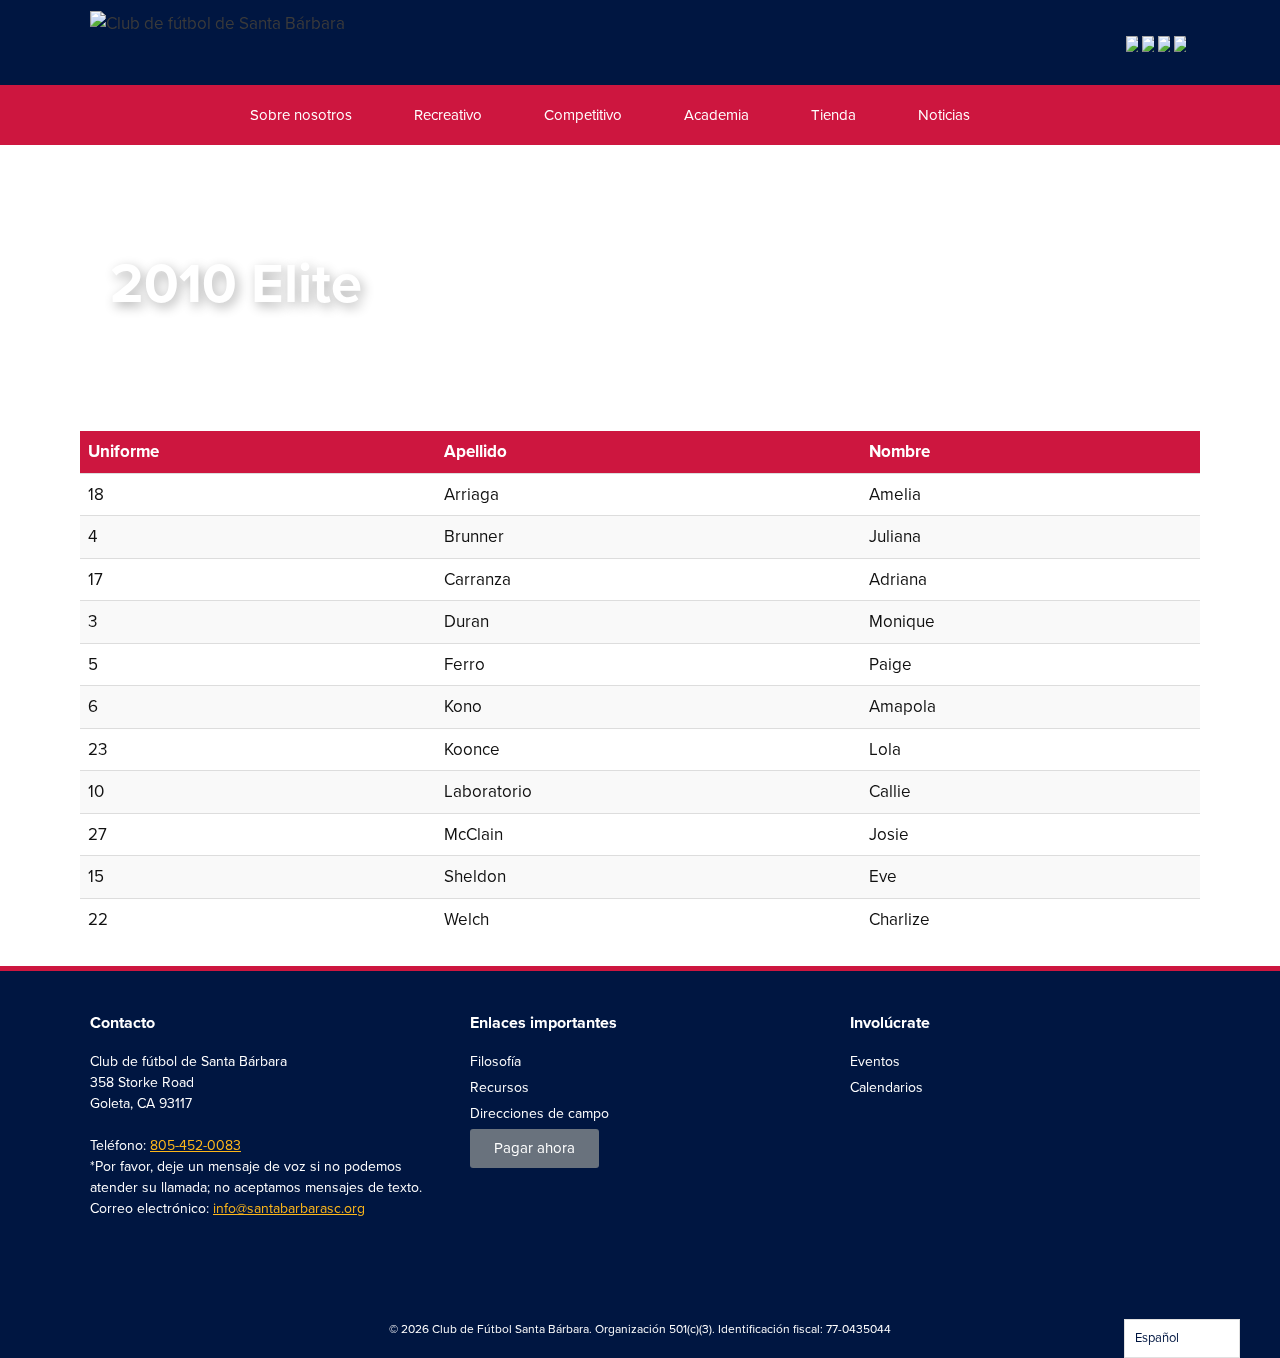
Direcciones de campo (539, 1113)
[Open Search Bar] (1019, 115)
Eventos (875, 1061)
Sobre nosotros (301, 115)
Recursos (499, 1087)
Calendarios (886, 1087)
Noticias (944, 115)
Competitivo (583, 115)
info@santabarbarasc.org (289, 1208)
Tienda (833, 115)
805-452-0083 (195, 1145)
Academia (716, 115)
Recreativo (448, 115)
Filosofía (495, 1061)
